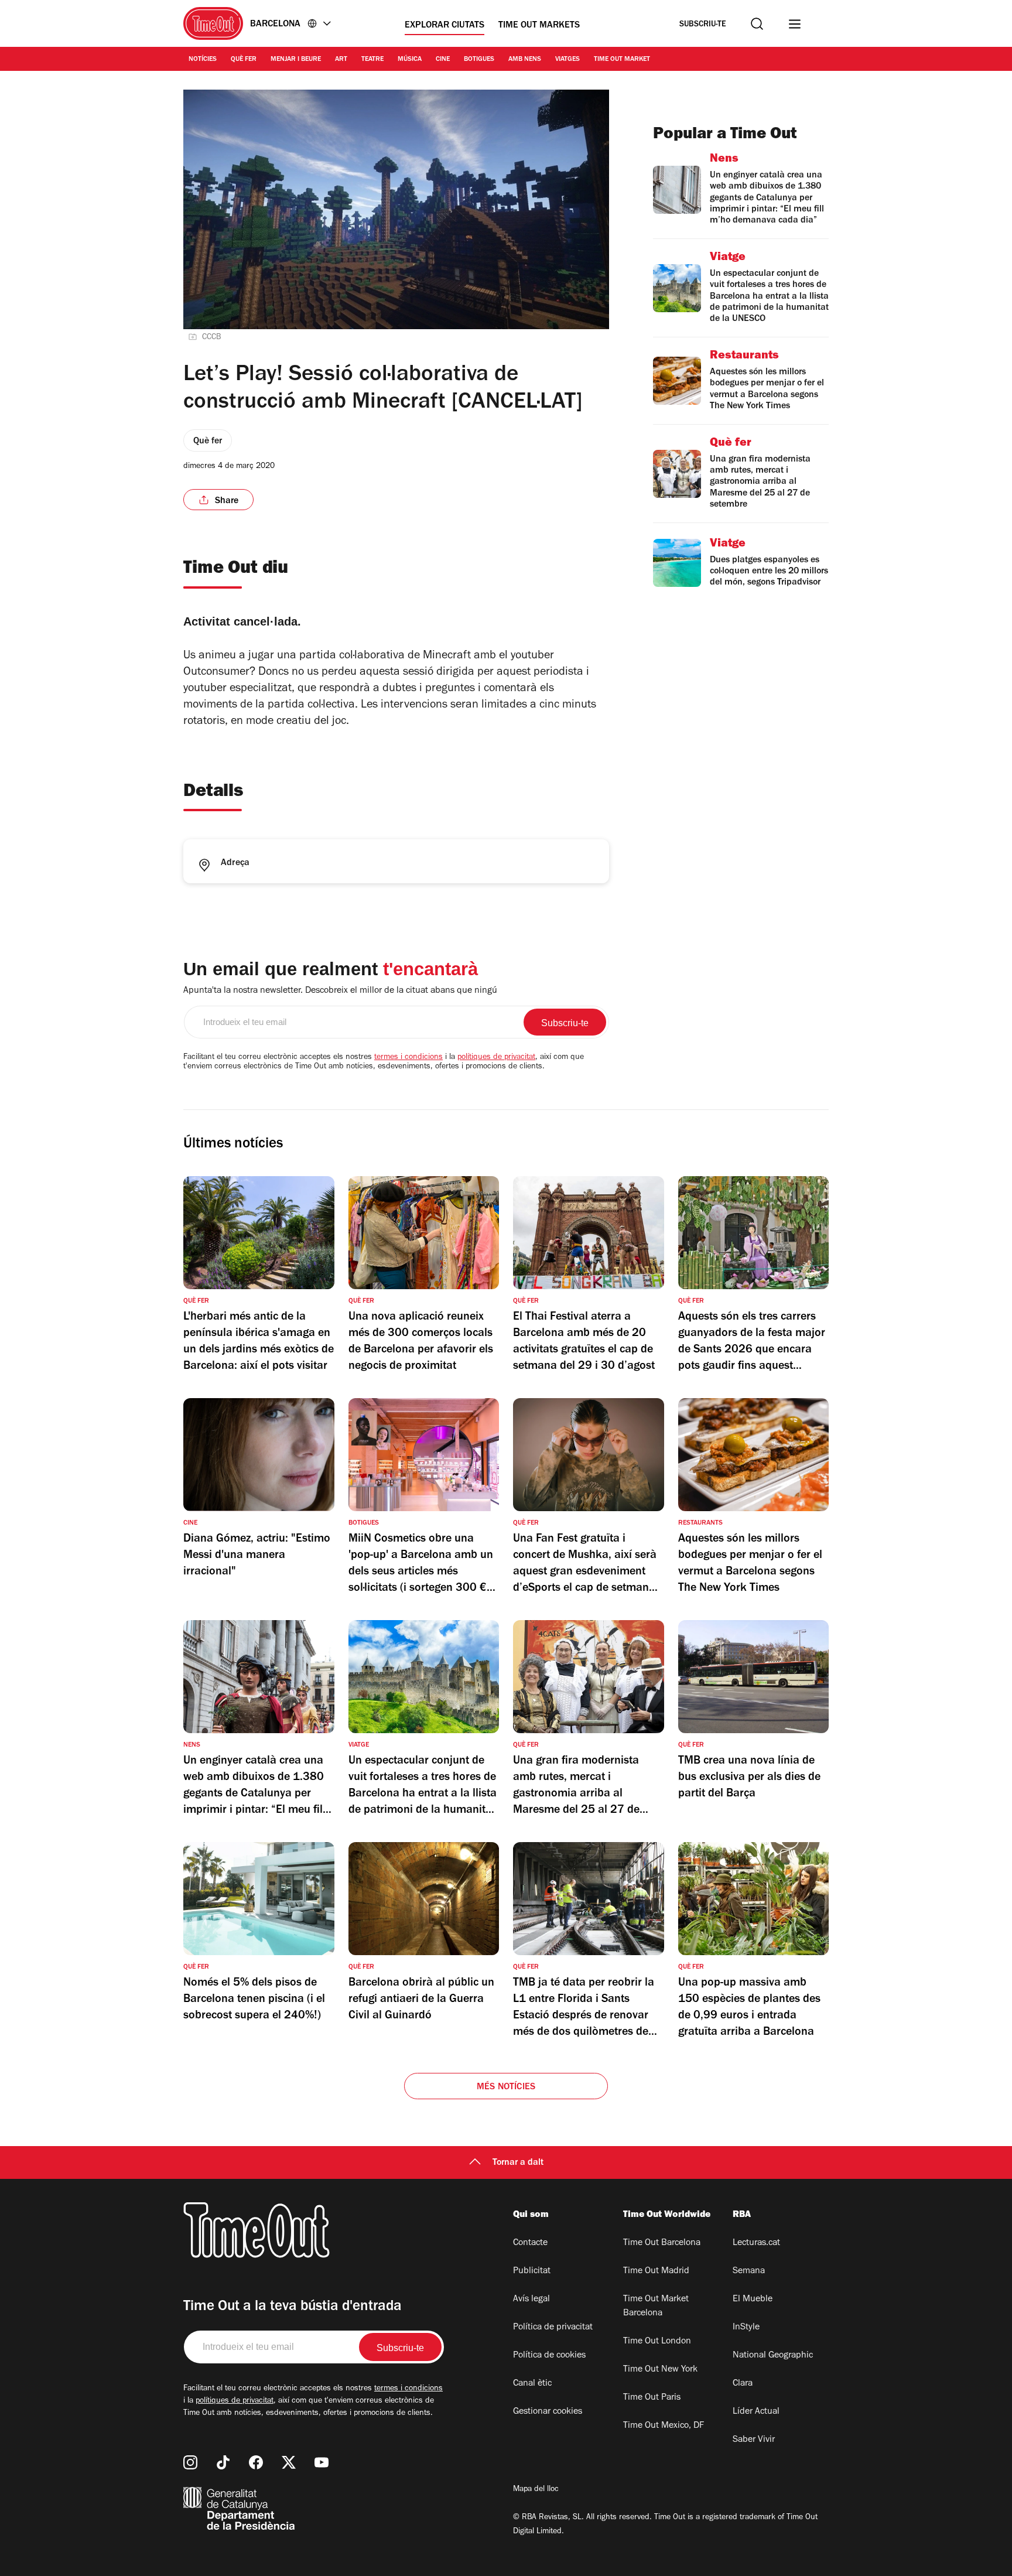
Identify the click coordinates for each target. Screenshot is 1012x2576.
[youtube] (322, 2462)
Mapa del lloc (536, 2490)
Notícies (203, 60)
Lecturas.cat (756, 2243)
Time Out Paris (652, 2398)
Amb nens (525, 60)
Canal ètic (532, 2384)
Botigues (479, 60)
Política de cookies (549, 2356)
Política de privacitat (553, 2328)
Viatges (567, 60)
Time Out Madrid (656, 2271)
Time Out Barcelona (662, 2243)
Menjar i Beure (296, 60)
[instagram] (190, 2462)
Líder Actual (756, 2412)
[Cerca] (757, 24)
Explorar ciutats (445, 26)
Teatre (372, 60)
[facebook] (256, 2462)
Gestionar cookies (548, 2412)
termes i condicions (408, 1058)
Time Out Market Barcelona (656, 2307)
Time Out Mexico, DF (664, 2426)
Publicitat (532, 2271)
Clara (743, 2384)
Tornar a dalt (518, 2163)
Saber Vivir (754, 2440)
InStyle (746, 2328)
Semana (749, 2271)
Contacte (530, 2243)
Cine (443, 60)
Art (341, 60)
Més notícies (506, 2088)
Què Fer (244, 60)
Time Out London (657, 2342)
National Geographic (773, 2356)
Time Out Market (622, 60)
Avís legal (531, 2300)
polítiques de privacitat (496, 1058)
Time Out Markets (539, 26)
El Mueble (753, 2300)
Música (410, 60)
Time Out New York (660, 2370)
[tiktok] (223, 2462)
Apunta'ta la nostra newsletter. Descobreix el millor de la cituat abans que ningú (340, 991)
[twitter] (289, 2462)
